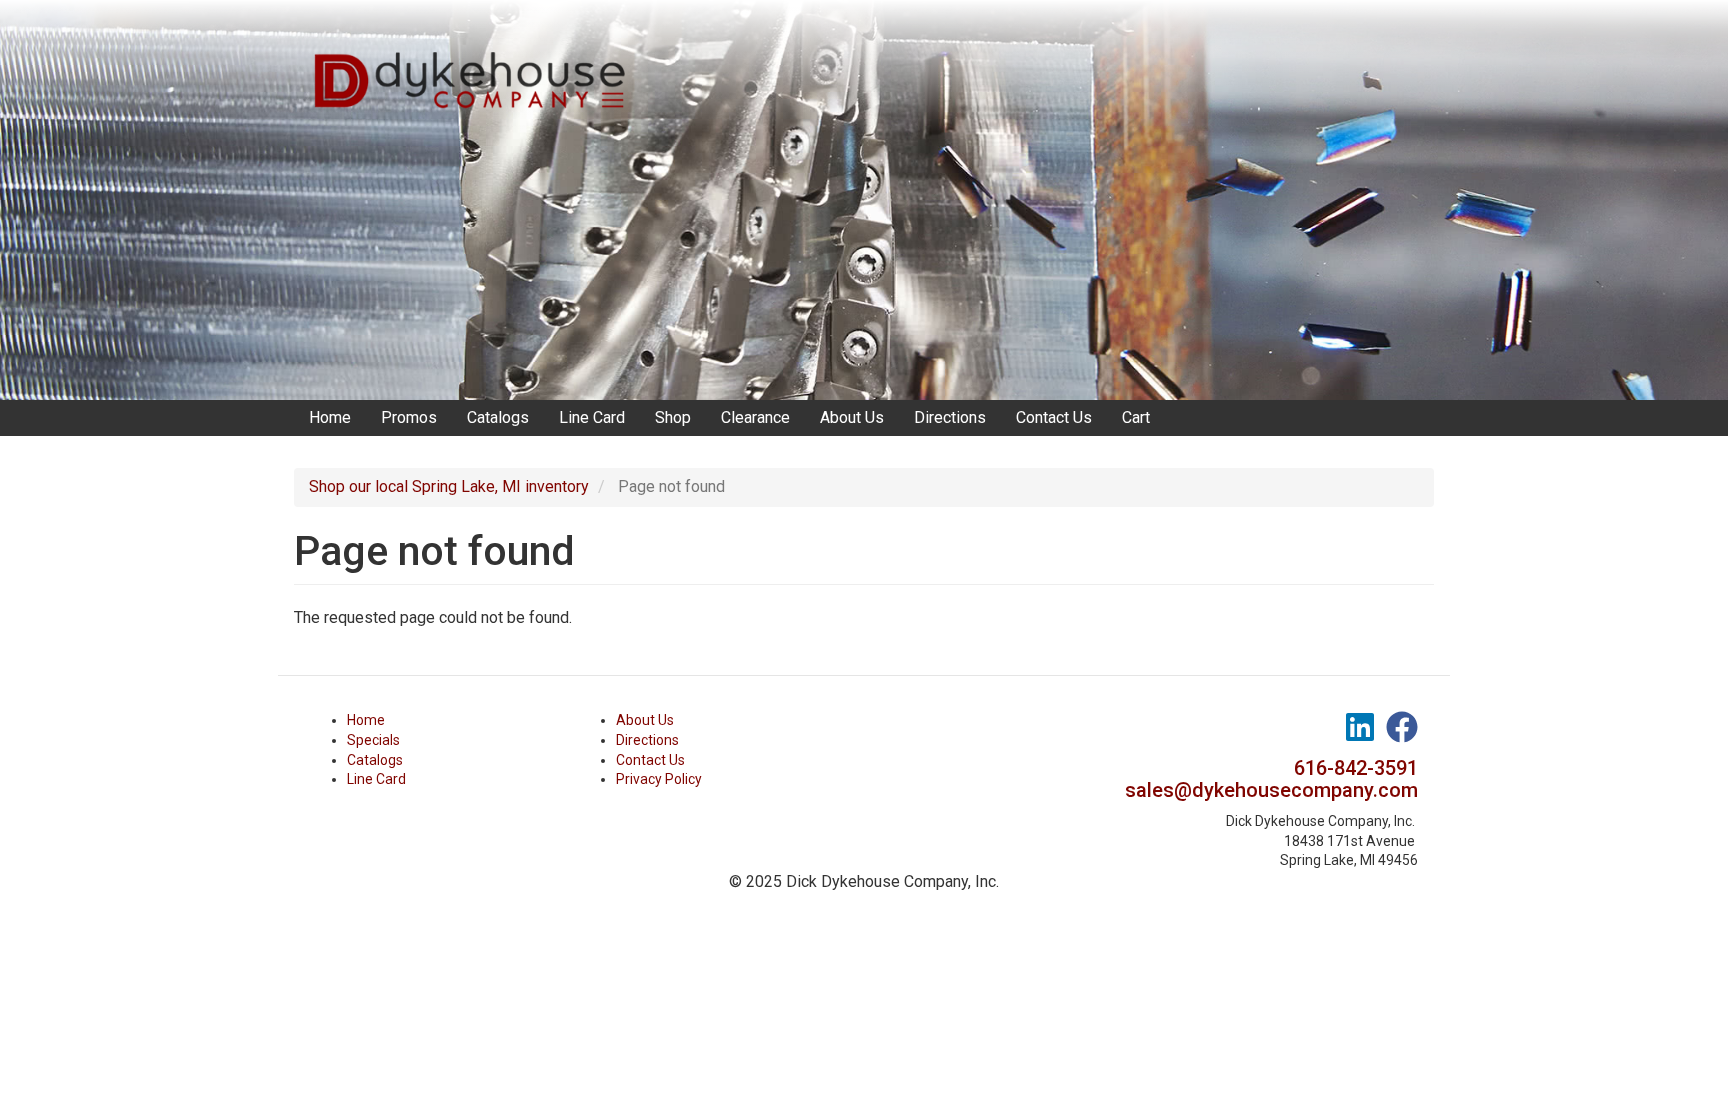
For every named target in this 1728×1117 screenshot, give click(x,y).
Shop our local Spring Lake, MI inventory (449, 486)
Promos (409, 417)
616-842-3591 (1356, 768)
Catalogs (498, 417)
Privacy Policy (659, 779)
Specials (373, 740)
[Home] (477, 60)
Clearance (755, 417)
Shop (673, 417)
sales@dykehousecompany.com (1271, 790)
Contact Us (1054, 417)
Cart (1136, 417)
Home (330, 417)
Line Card (592, 417)
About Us (852, 417)
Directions (950, 417)
